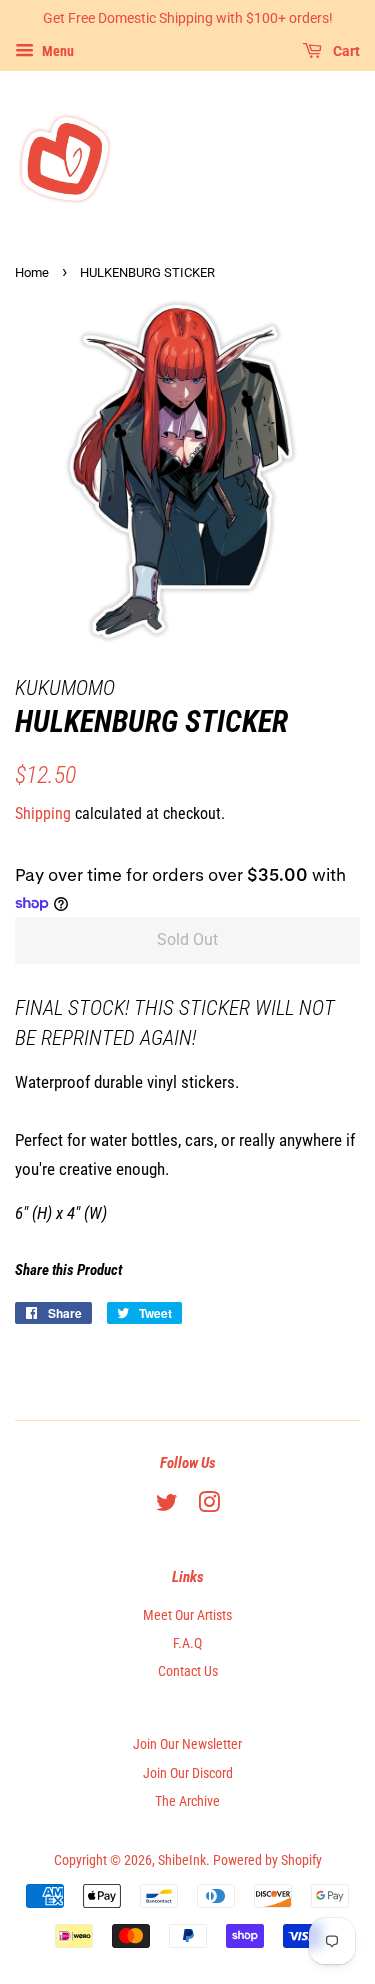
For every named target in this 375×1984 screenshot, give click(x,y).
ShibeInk (182, 1860)
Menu (56, 51)
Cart (345, 51)
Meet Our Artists (187, 1615)
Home (32, 272)
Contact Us (188, 1671)
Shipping (43, 813)
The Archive (187, 1801)
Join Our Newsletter (187, 1744)
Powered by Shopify (267, 1860)
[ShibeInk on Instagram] (209, 1506)
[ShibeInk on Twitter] (167, 1506)
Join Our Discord (188, 1773)
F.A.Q (187, 1643)
